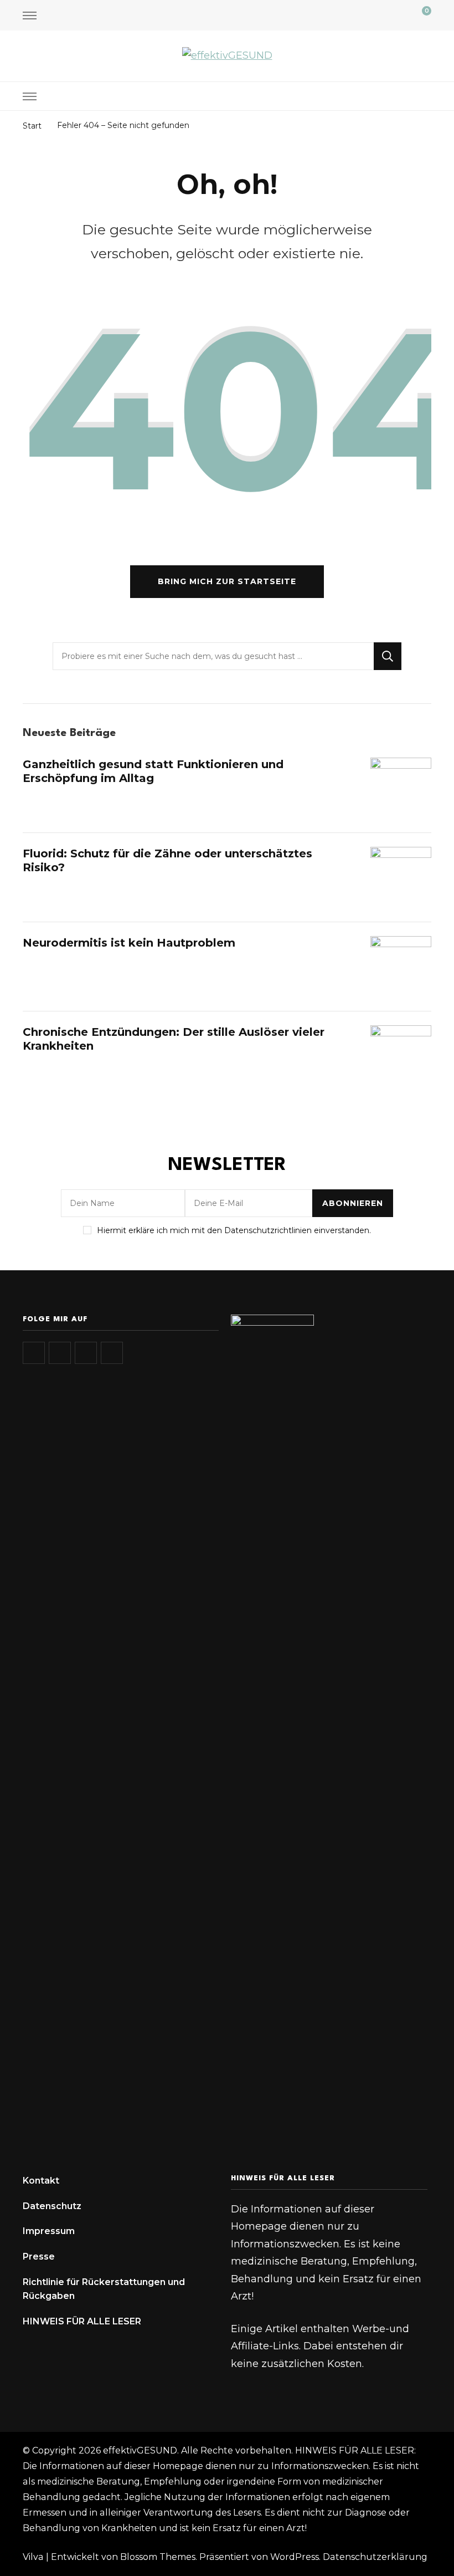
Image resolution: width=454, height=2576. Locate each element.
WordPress (295, 2557)
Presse (39, 2256)
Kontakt (41, 2181)
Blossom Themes (158, 2557)
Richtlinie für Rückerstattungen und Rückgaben (104, 2289)
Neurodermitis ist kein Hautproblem (129, 943)
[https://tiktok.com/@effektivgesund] (60, 1353)
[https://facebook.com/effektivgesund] (86, 1353)
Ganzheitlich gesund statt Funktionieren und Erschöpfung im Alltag (153, 771)
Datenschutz (52, 2206)
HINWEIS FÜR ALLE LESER (82, 2321)
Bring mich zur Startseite (227, 581)
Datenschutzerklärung (375, 2557)
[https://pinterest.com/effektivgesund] (112, 1353)
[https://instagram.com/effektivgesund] (34, 1353)
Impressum (49, 2231)
